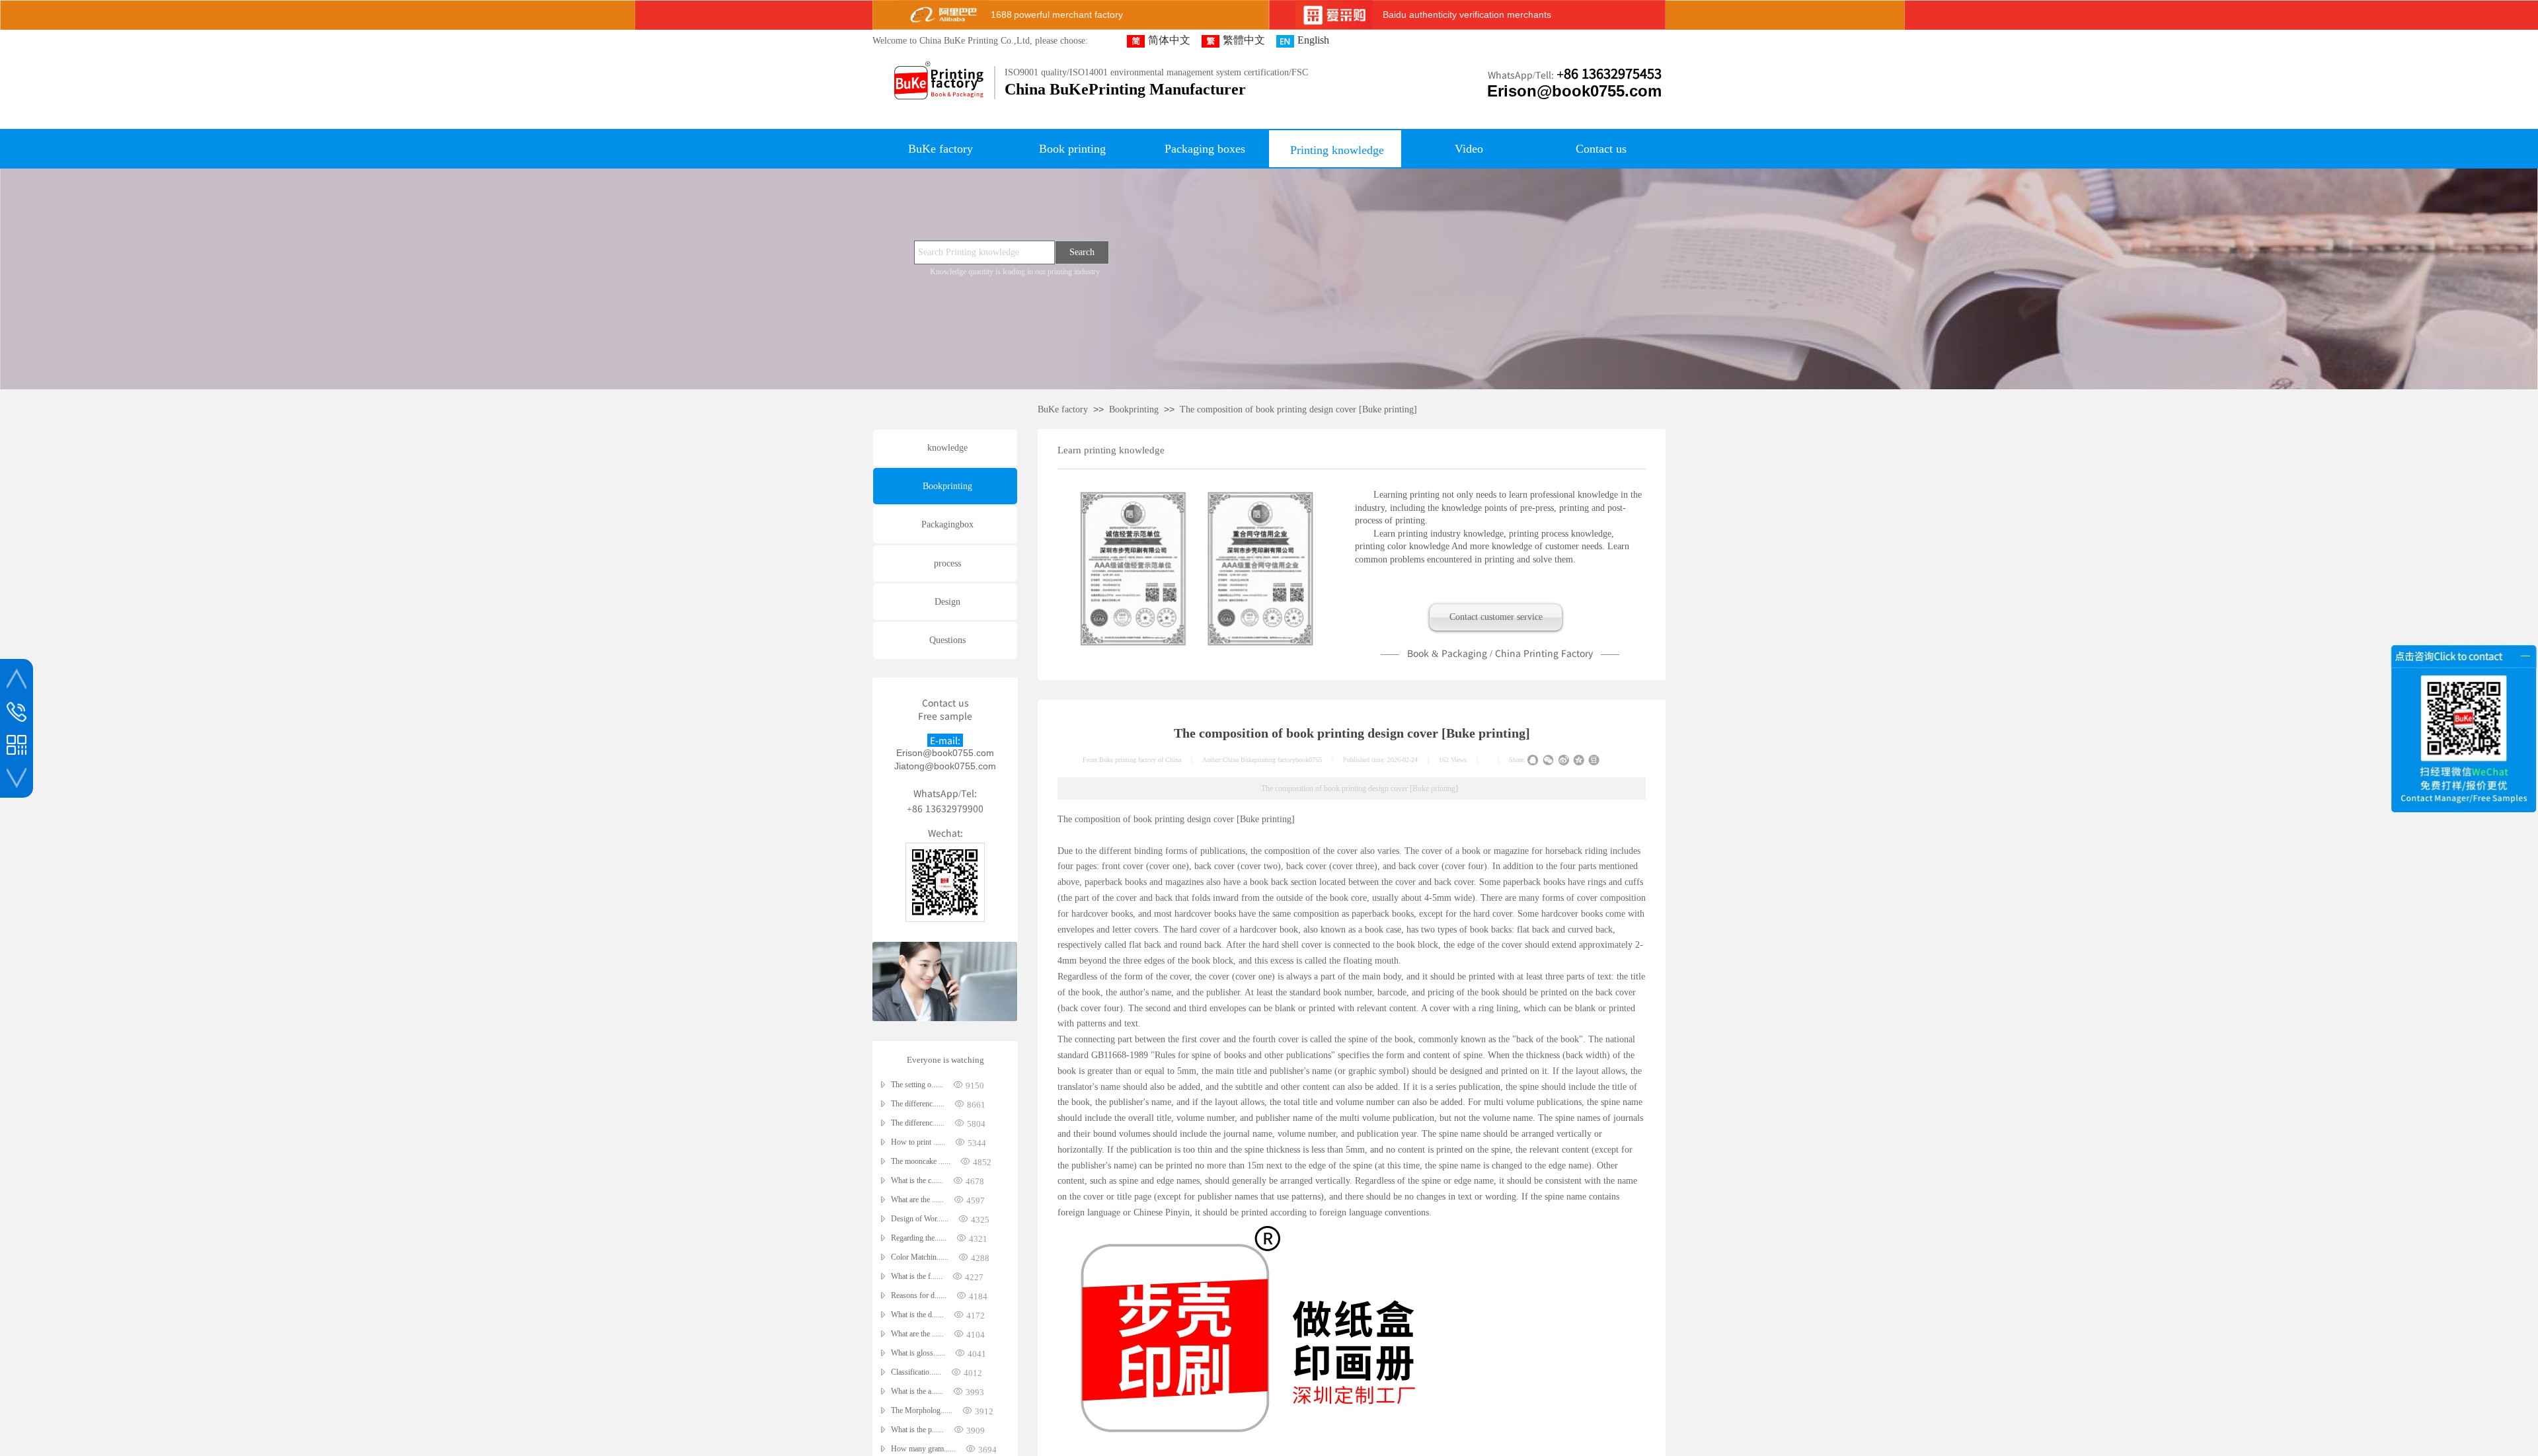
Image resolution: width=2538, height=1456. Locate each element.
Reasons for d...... (919, 1295)
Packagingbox (947, 524)
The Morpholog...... (922, 1410)
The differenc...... (918, 1104)
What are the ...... (917, 1200)
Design (947, 602)
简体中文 (1169, 40)
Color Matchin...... (920, 1257)
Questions (947, 640)
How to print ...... (918, 1142)
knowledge (947, 448)
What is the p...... (917, 1430)
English (1313, 40)
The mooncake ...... (921, 1161)
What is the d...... (917, 1315)
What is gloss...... (918, 1353)
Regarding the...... (919, 1238)
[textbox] (984, 252)
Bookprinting (1134, 409)
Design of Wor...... (920, 1219)
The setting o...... (917, 1085)
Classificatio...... (916, 1372)
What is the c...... (917, 1180)
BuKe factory (1063, 409)
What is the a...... (917, 1391)
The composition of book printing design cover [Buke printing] (1298, 409)
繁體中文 (1244, 40)
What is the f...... (917, 1276)
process (947, 563)
